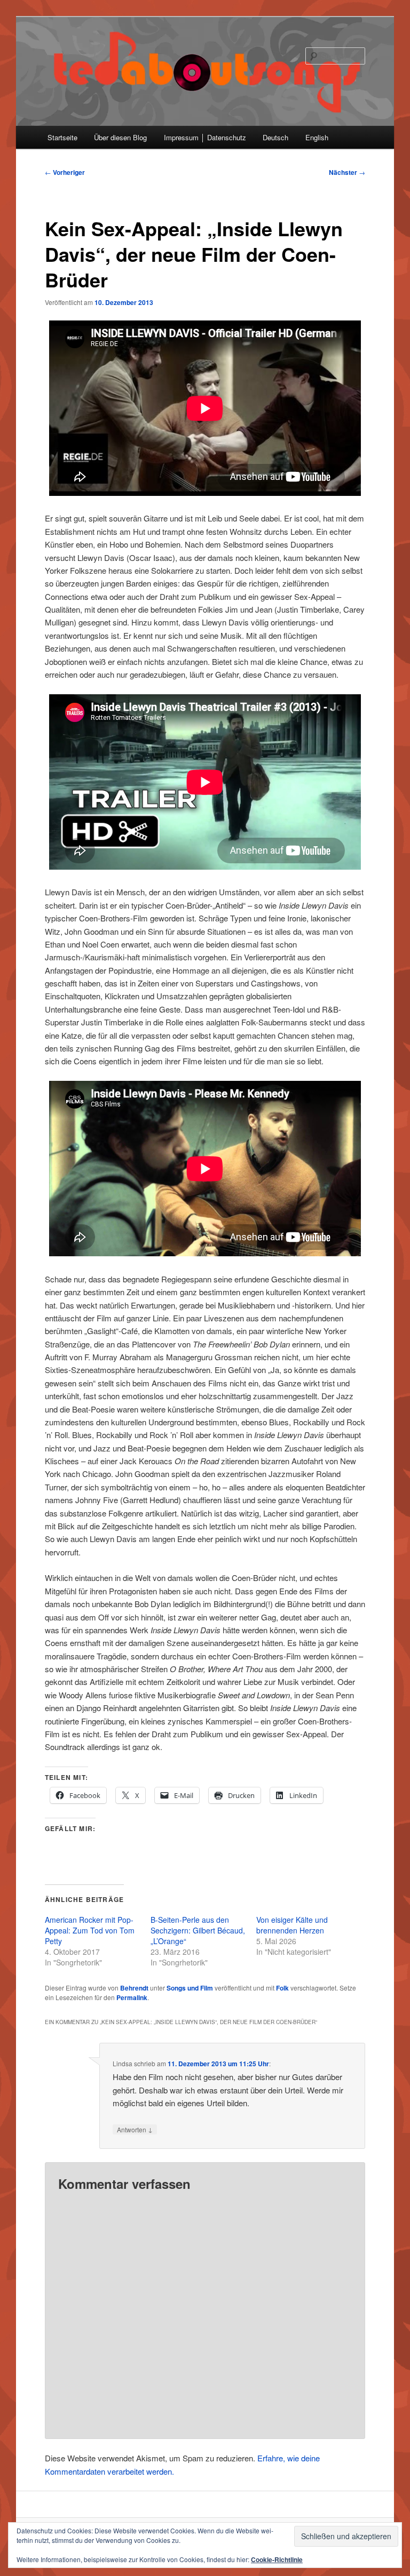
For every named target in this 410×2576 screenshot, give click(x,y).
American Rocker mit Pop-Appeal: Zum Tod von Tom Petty (90, 1930)
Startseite (62, 137)
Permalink (132, 1997)
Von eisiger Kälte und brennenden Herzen (292, 1925)
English (317, 137)
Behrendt (134, 1988)
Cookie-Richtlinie (277, 2559)
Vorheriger (65, 172)
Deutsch (275, 137)
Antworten (135, 2129)
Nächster (347, 172)
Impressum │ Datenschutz (205, 137)
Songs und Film (190, 1988)
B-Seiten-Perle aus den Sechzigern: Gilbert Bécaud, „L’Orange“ (198, 1930)
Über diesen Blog (120, 137)
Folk (282, 1988)
